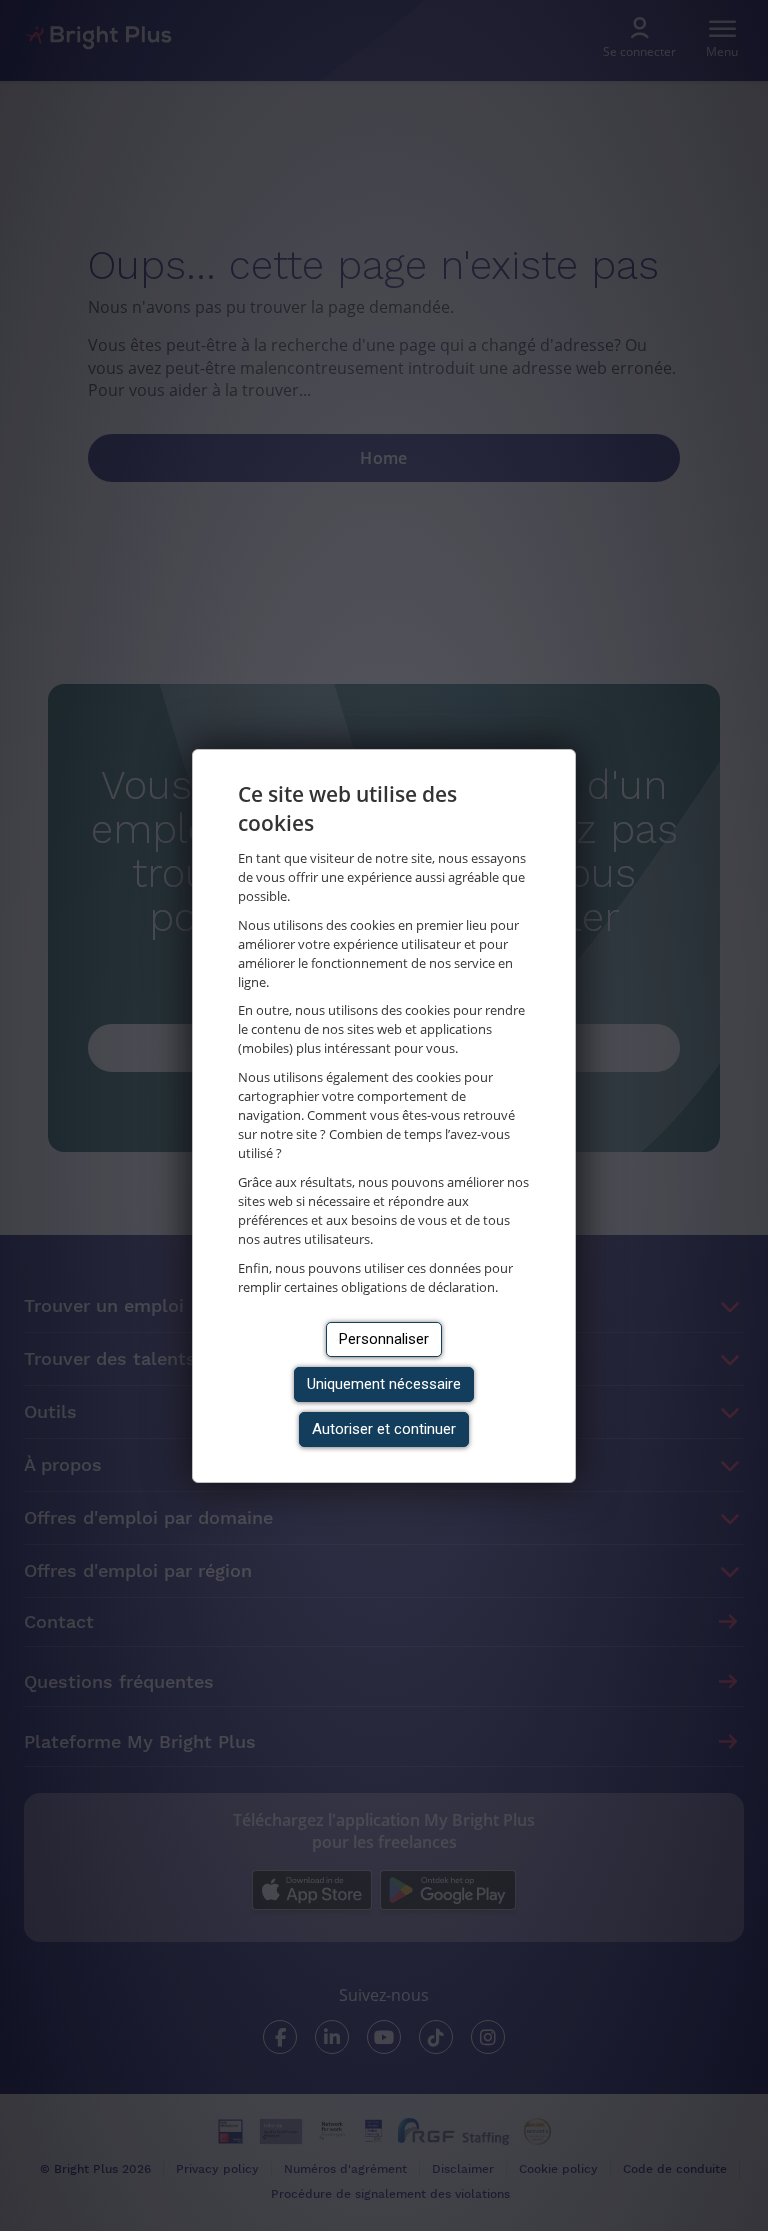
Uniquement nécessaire (384, 1384)
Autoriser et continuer (384, 1429)
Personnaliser (384, 1339)
